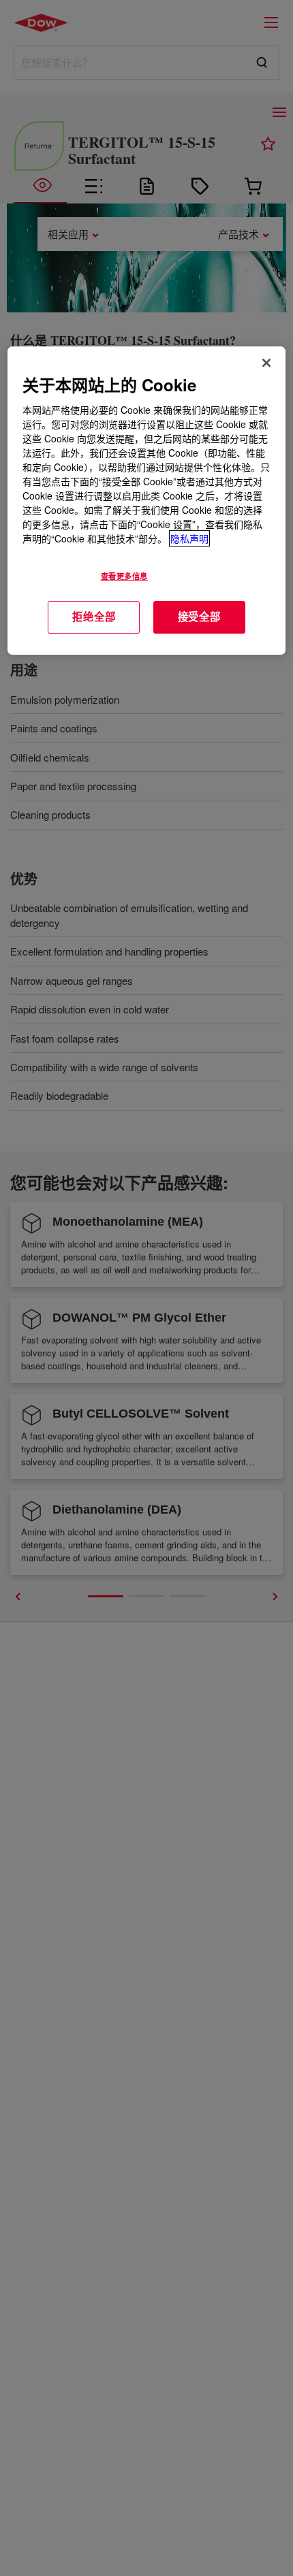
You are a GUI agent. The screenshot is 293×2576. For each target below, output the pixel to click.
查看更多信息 (124, 576)
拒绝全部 (94, 617)
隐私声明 (189, 538)
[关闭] (266, 363)
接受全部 (199, 617)
